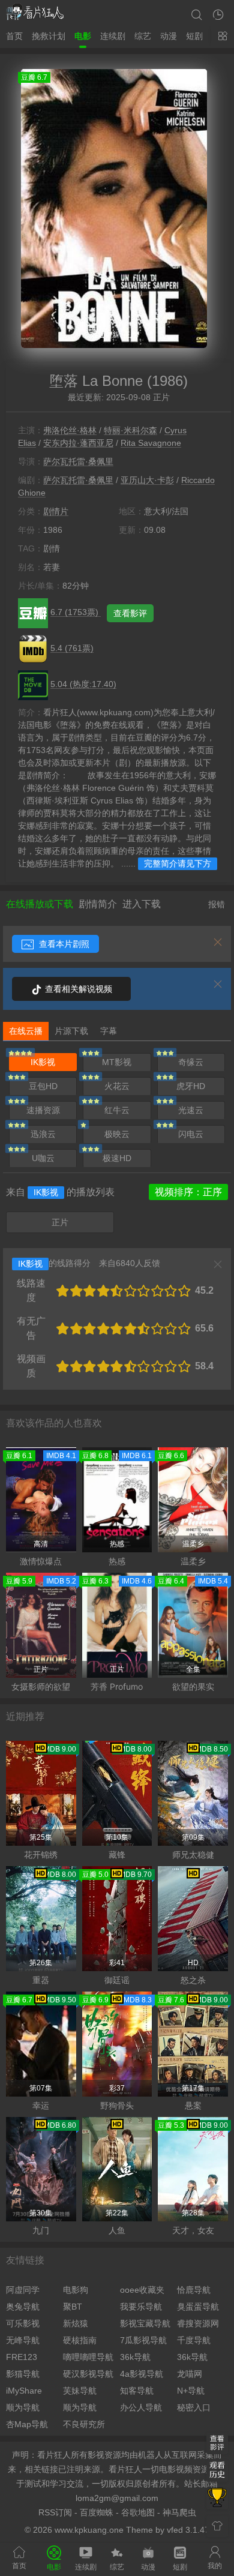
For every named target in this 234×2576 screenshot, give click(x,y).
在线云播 (26, 1031)
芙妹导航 (80, 2391)
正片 (60, 1222)
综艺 (143, 36)
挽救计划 (49, 36)
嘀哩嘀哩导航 (88, 2357)
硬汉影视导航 (88, 2374)
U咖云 (43, 1158)
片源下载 (71, 1031)
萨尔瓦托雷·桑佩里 (78, 461)
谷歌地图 (138, 2512)
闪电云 (191, 1134)
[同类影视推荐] (217, 2499)
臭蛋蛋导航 (198, 2307)
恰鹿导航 (194, 2290)
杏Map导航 (27, 2424)
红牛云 (117, 1110)
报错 (217, 904)
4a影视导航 (142, 2374)
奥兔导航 (23, 2307)
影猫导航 (23, 2374)
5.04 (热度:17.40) (83, 684)
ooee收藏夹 (142, 2290)
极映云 (117, 1134)
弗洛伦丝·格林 (70, 430)
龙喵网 (190, 2374)
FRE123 (22, 2357)
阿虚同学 (23, 2290)
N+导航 (191, 2391)
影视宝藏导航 (145, 2323)
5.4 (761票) (72, 648)
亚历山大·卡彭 (147, 480)
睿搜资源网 (198, 2323)
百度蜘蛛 (97, 2512)
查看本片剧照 (63, 944)
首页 (14, 36)
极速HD (117, 1158)
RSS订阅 (55, 2512)
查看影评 (130, 613)
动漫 (169, 36)
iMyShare (24, 2391)
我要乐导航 (141, 2307)
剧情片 (56, 511)
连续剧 (113, 36)
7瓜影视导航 (143, 2340)
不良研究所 (84, 2424)
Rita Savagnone (151, 443)
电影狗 (76, 2290)
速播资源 (43, 1110)
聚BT (73, 2307)
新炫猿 (76, 2323)
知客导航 (137, 2391)
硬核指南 (80, 2340)
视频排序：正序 (188, 1192)
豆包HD (43, 1086)
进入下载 (142, 904)
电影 (83, 36)
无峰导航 (23, 2340)
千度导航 (194, 2340)
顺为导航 (23, 2407)
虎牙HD (191, 1086)
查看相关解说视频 (77, 989)
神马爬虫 (179, 2512)
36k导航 (135, 2357)
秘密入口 (194, 2407)
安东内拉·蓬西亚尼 (78, 443)
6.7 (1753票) (76, 612)
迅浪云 (43, 1134)
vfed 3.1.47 (188, 2530)
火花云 (117, 1086)
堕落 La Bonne (96, 381)
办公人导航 (141, 2407)
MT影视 (117, 1062)
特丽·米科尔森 (130, 430)
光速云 (191, 1110)
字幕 (109, 1031)
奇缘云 (191, 1062)
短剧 (194, 36)
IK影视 (43, 1062)
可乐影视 (23, 2323)
